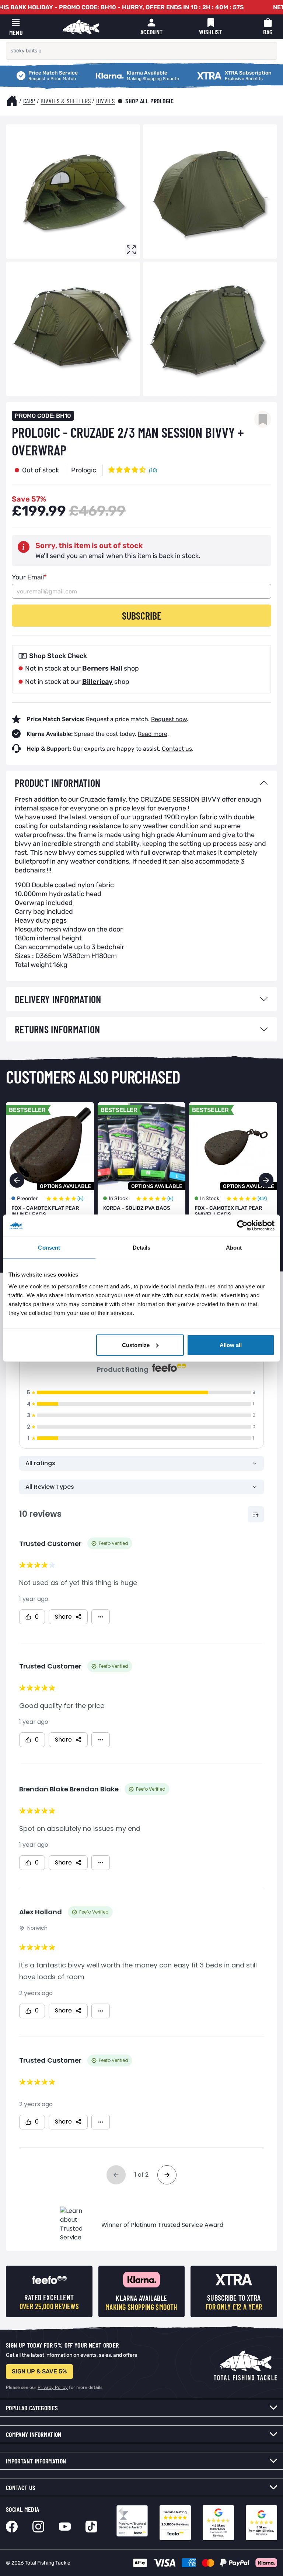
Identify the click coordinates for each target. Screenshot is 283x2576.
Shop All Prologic (150, 101)
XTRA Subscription (198, 72)
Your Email (29, 577)
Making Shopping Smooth (106, 72)
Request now (169, 719)
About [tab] (234, 1248)
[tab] (141, 783)
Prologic (84, 470)
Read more (153, 734)
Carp (29, 101)
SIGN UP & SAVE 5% (39, 2371)
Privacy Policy (53, 2387)
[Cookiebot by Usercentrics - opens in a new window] (242, 1226)
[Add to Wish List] (263, 419)
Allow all (231, 1345)
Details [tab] (142, 1248)
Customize (136, 1345)
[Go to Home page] (81, 27)
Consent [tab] (49, 1248)
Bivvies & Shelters (66, 101)
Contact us (177, 749)
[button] (266, 1180)
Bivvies (106, 101)
